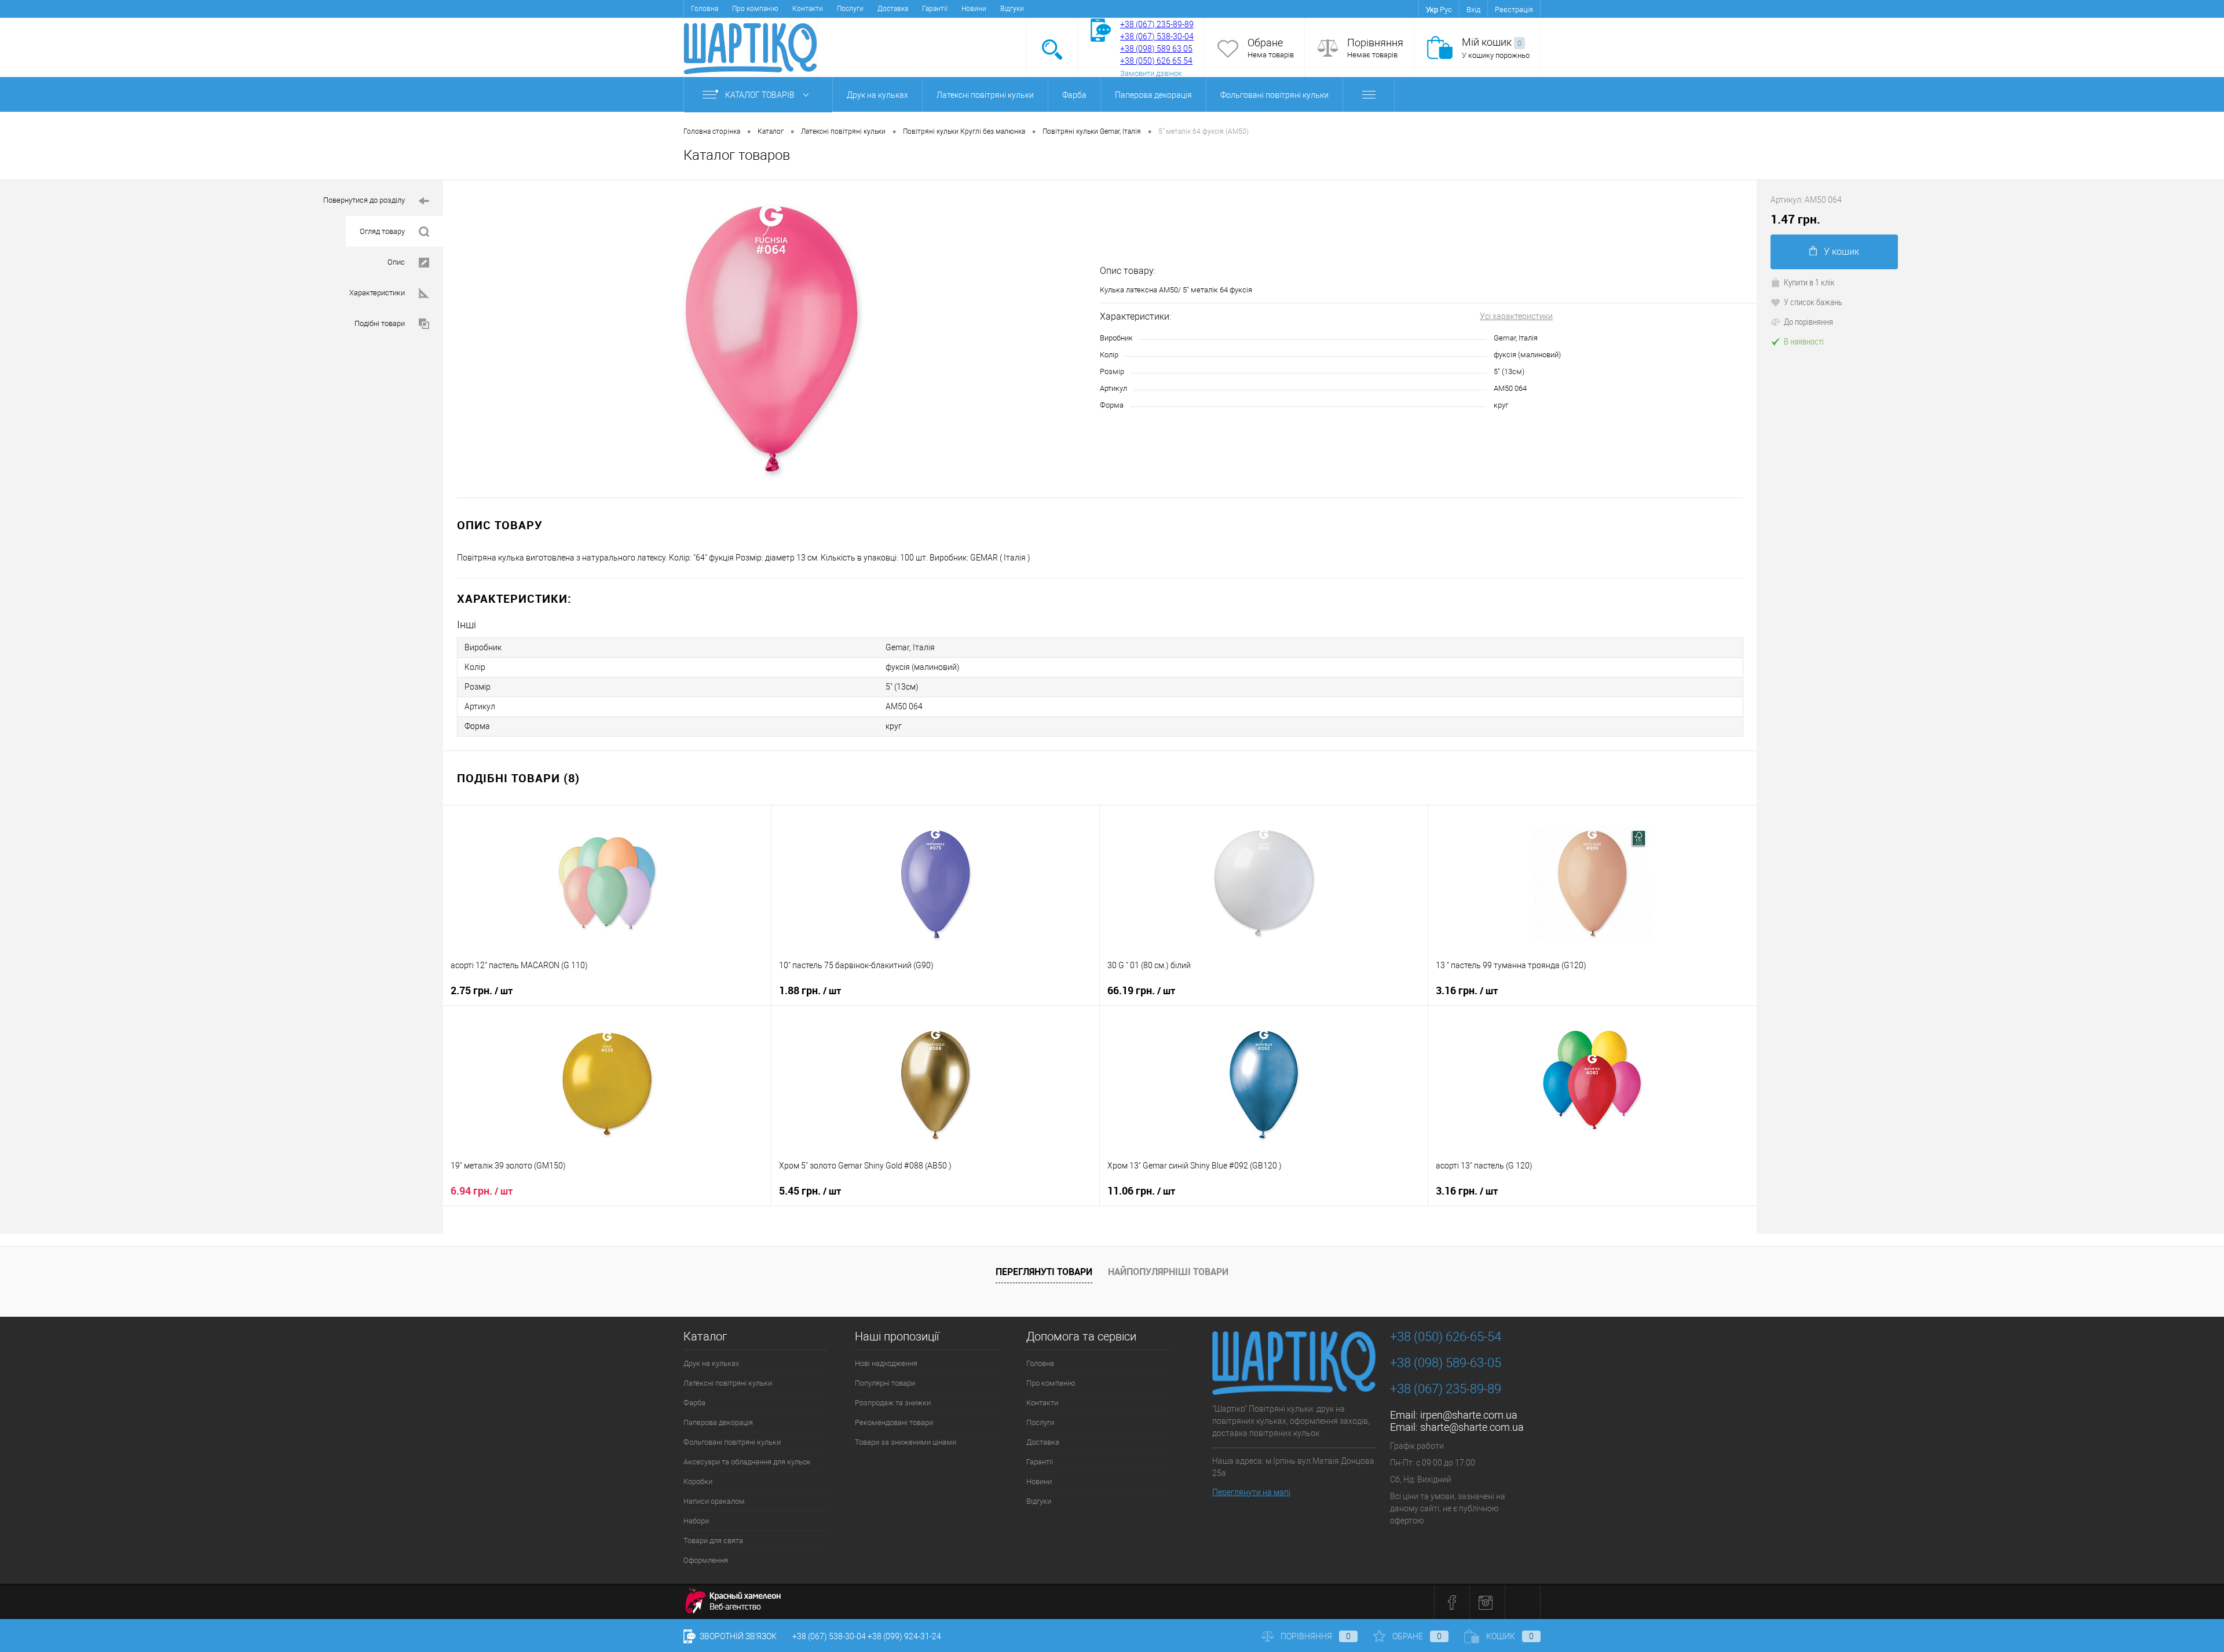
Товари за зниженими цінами (906, 1442)
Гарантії (935, 9)
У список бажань (1813, 302)
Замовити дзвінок (1151, 73)
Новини (974, 9)
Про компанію (755, 9)
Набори (696, 1521)
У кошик (1841, 252)
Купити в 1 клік (1809, 282)
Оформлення (706, 1560)
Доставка (893, 9)
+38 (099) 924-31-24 (904, 1636)
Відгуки (1012, 9)
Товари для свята (713, 1541)
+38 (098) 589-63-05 (1446, 1363)
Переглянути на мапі (1251, 1492)
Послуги (850, 9)
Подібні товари (380, 323)
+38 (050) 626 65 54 (1156, 61)
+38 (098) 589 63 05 (1156, 49)
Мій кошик (1492, 42)
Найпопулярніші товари (1168, 1272)
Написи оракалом (714, 1501)
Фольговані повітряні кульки (1274, 95)
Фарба (1074, 95)
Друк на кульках (877, 95)
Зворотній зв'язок (737, 1636)
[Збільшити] (771, 339)
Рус (1446, 10)
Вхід (1473, 10)
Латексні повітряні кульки (985, 95)
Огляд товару (382, 231)
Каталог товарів (761, 95)
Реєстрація (1514, 10)
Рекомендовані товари (894, 1422)
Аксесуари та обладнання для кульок (747, 1462)
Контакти (808, 9)
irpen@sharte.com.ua (1469, 1415)
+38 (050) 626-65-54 (1446, 1337)
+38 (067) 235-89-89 (1157, 24)
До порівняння (1808, 321)
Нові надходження (886, 1363)
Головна (705, 9)
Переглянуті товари (1044, 1272)
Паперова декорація (1153, 95)
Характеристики (377, 293)
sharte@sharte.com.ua (1472, 1427)
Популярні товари (885, 1383)
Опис (396, 262)
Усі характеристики (1516, 316)
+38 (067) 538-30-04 (829, 1636)
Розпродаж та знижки (893, 1403)
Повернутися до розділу (364, 200)
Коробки (698, 1481)
